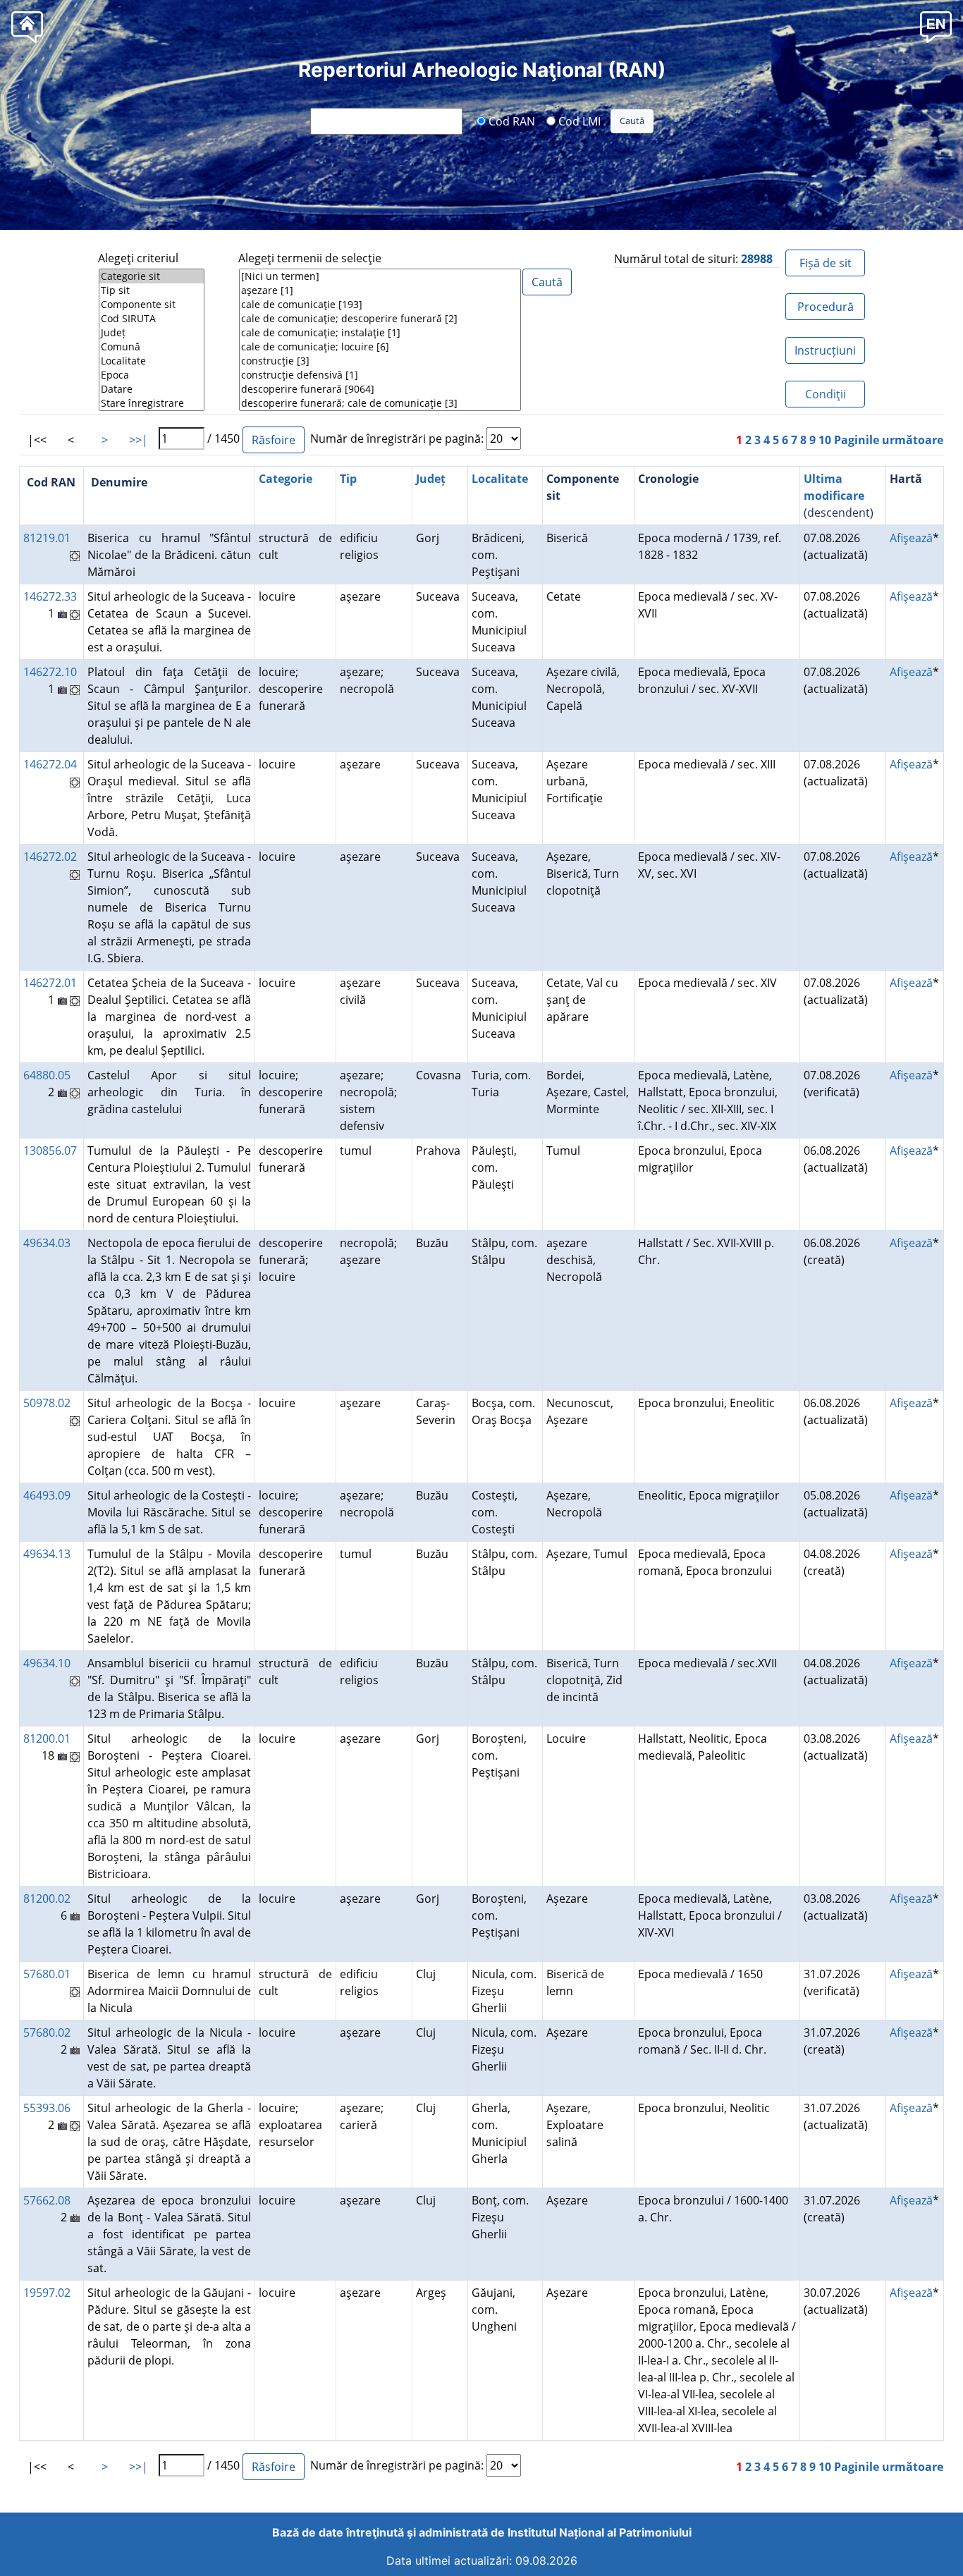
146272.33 (50, 596)
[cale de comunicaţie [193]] (380, 305)
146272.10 (50, 672)
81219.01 (47, 538)
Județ (431, 479)
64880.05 (47, 1075)
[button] (936, 26)
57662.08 (47, 2200)
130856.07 (50, 1151)
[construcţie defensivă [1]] (380, 375)
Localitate (500, 479)
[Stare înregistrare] (152, 403)
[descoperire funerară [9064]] (380, 389)
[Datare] (152, 389)
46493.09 (47, 1495)
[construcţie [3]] (380, 361)
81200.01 (47, 1738)
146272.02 (50, 857)
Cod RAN (510, 121)
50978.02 (47, 1403)
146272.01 (50, 983)
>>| (139, 440)
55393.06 (47, 2108)
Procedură (826, 307)
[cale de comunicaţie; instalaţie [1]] (380, 333)
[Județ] (152, 333)
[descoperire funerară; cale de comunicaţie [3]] (380, 403)
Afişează (911, 538)
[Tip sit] (152, 290)
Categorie (286, 479)
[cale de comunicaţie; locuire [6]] (380, 347)
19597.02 (47, 2293)
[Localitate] (152, 361)
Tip (348, 479)
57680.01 (47, 1974)
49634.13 (47, 1554)
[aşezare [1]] (380, 290)
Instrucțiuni (825, 350)
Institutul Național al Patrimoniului (600, 2532)
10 (825, 440)
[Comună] (152, 347)
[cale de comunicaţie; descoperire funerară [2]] (380, 319)
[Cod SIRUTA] (152, 319)
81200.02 (47, 1899)
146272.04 (50, 764)
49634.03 (47, 1243)
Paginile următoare (889, 440)
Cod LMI (578, 121)
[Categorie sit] (152, 276)
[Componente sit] (152, 305)
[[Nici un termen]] (380, 276)
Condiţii (826, 394)
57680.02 (47, 2032)
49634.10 (47, 1663)
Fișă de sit (826, 263)
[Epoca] (152, 375)
